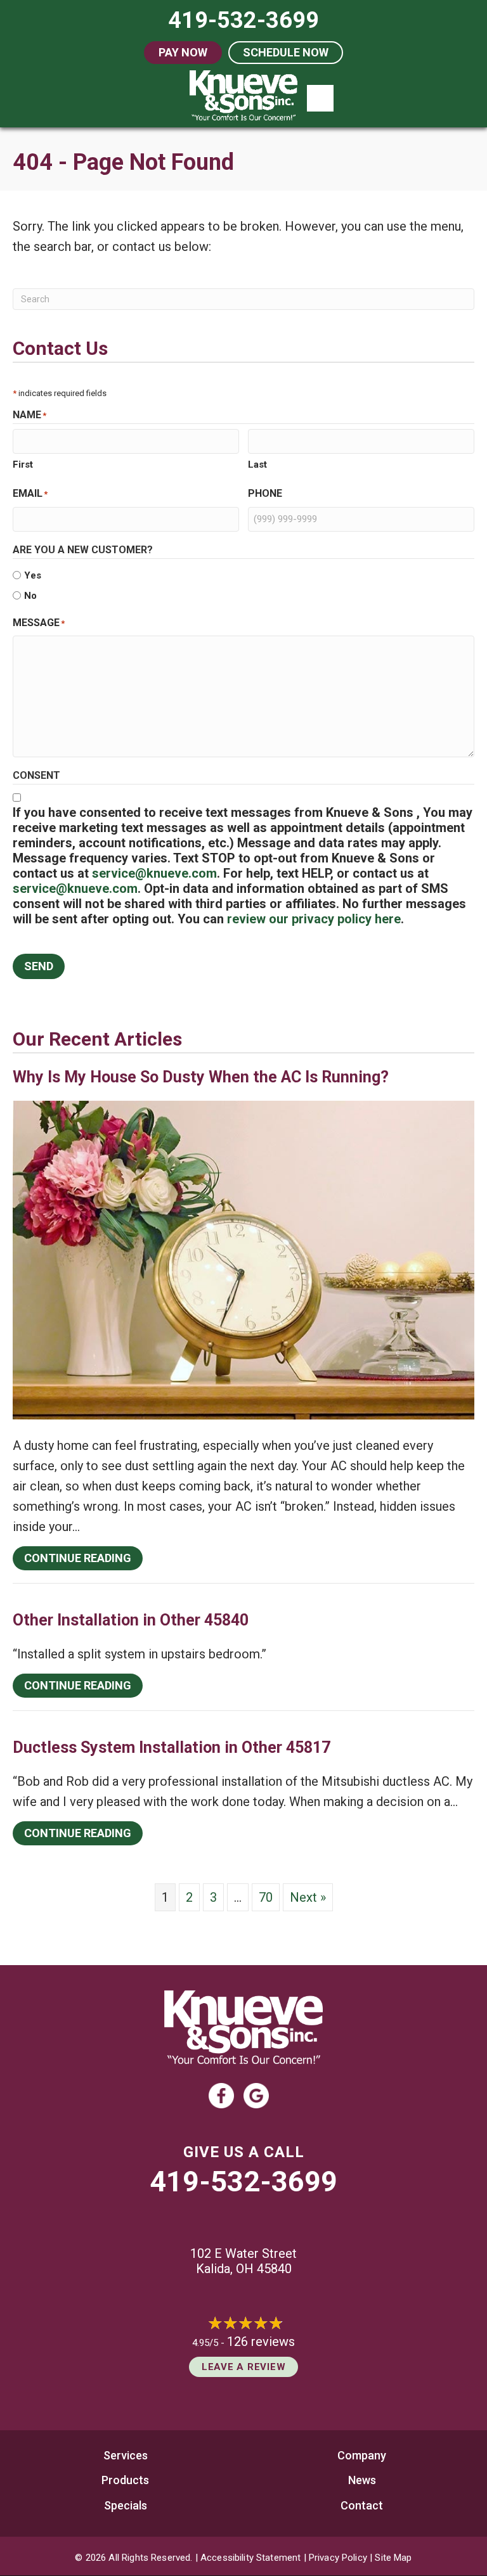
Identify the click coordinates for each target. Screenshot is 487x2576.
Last (257, 465)
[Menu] (320, 98)
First (23, 465)
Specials (126, 2505)
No (30, 596)
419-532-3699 (243, 2182)
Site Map (393, 2558)
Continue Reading (83, 1558)
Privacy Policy (338, 2558)
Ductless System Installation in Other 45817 (172, 1747)
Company (362, 2455)
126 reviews (261, 2342)
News (362, 2480)
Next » (308, 1897)
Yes (33, 575)
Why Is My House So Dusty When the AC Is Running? (201, 1077)
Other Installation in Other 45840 (131, 1620)
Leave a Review (244, 2367)
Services (126, 2455)
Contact (362, 2505)
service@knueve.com (154, 873)
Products (125, 2480)
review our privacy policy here (314, 919)
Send (39, 966)
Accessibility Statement (250, 2558)
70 (266, 1897)
